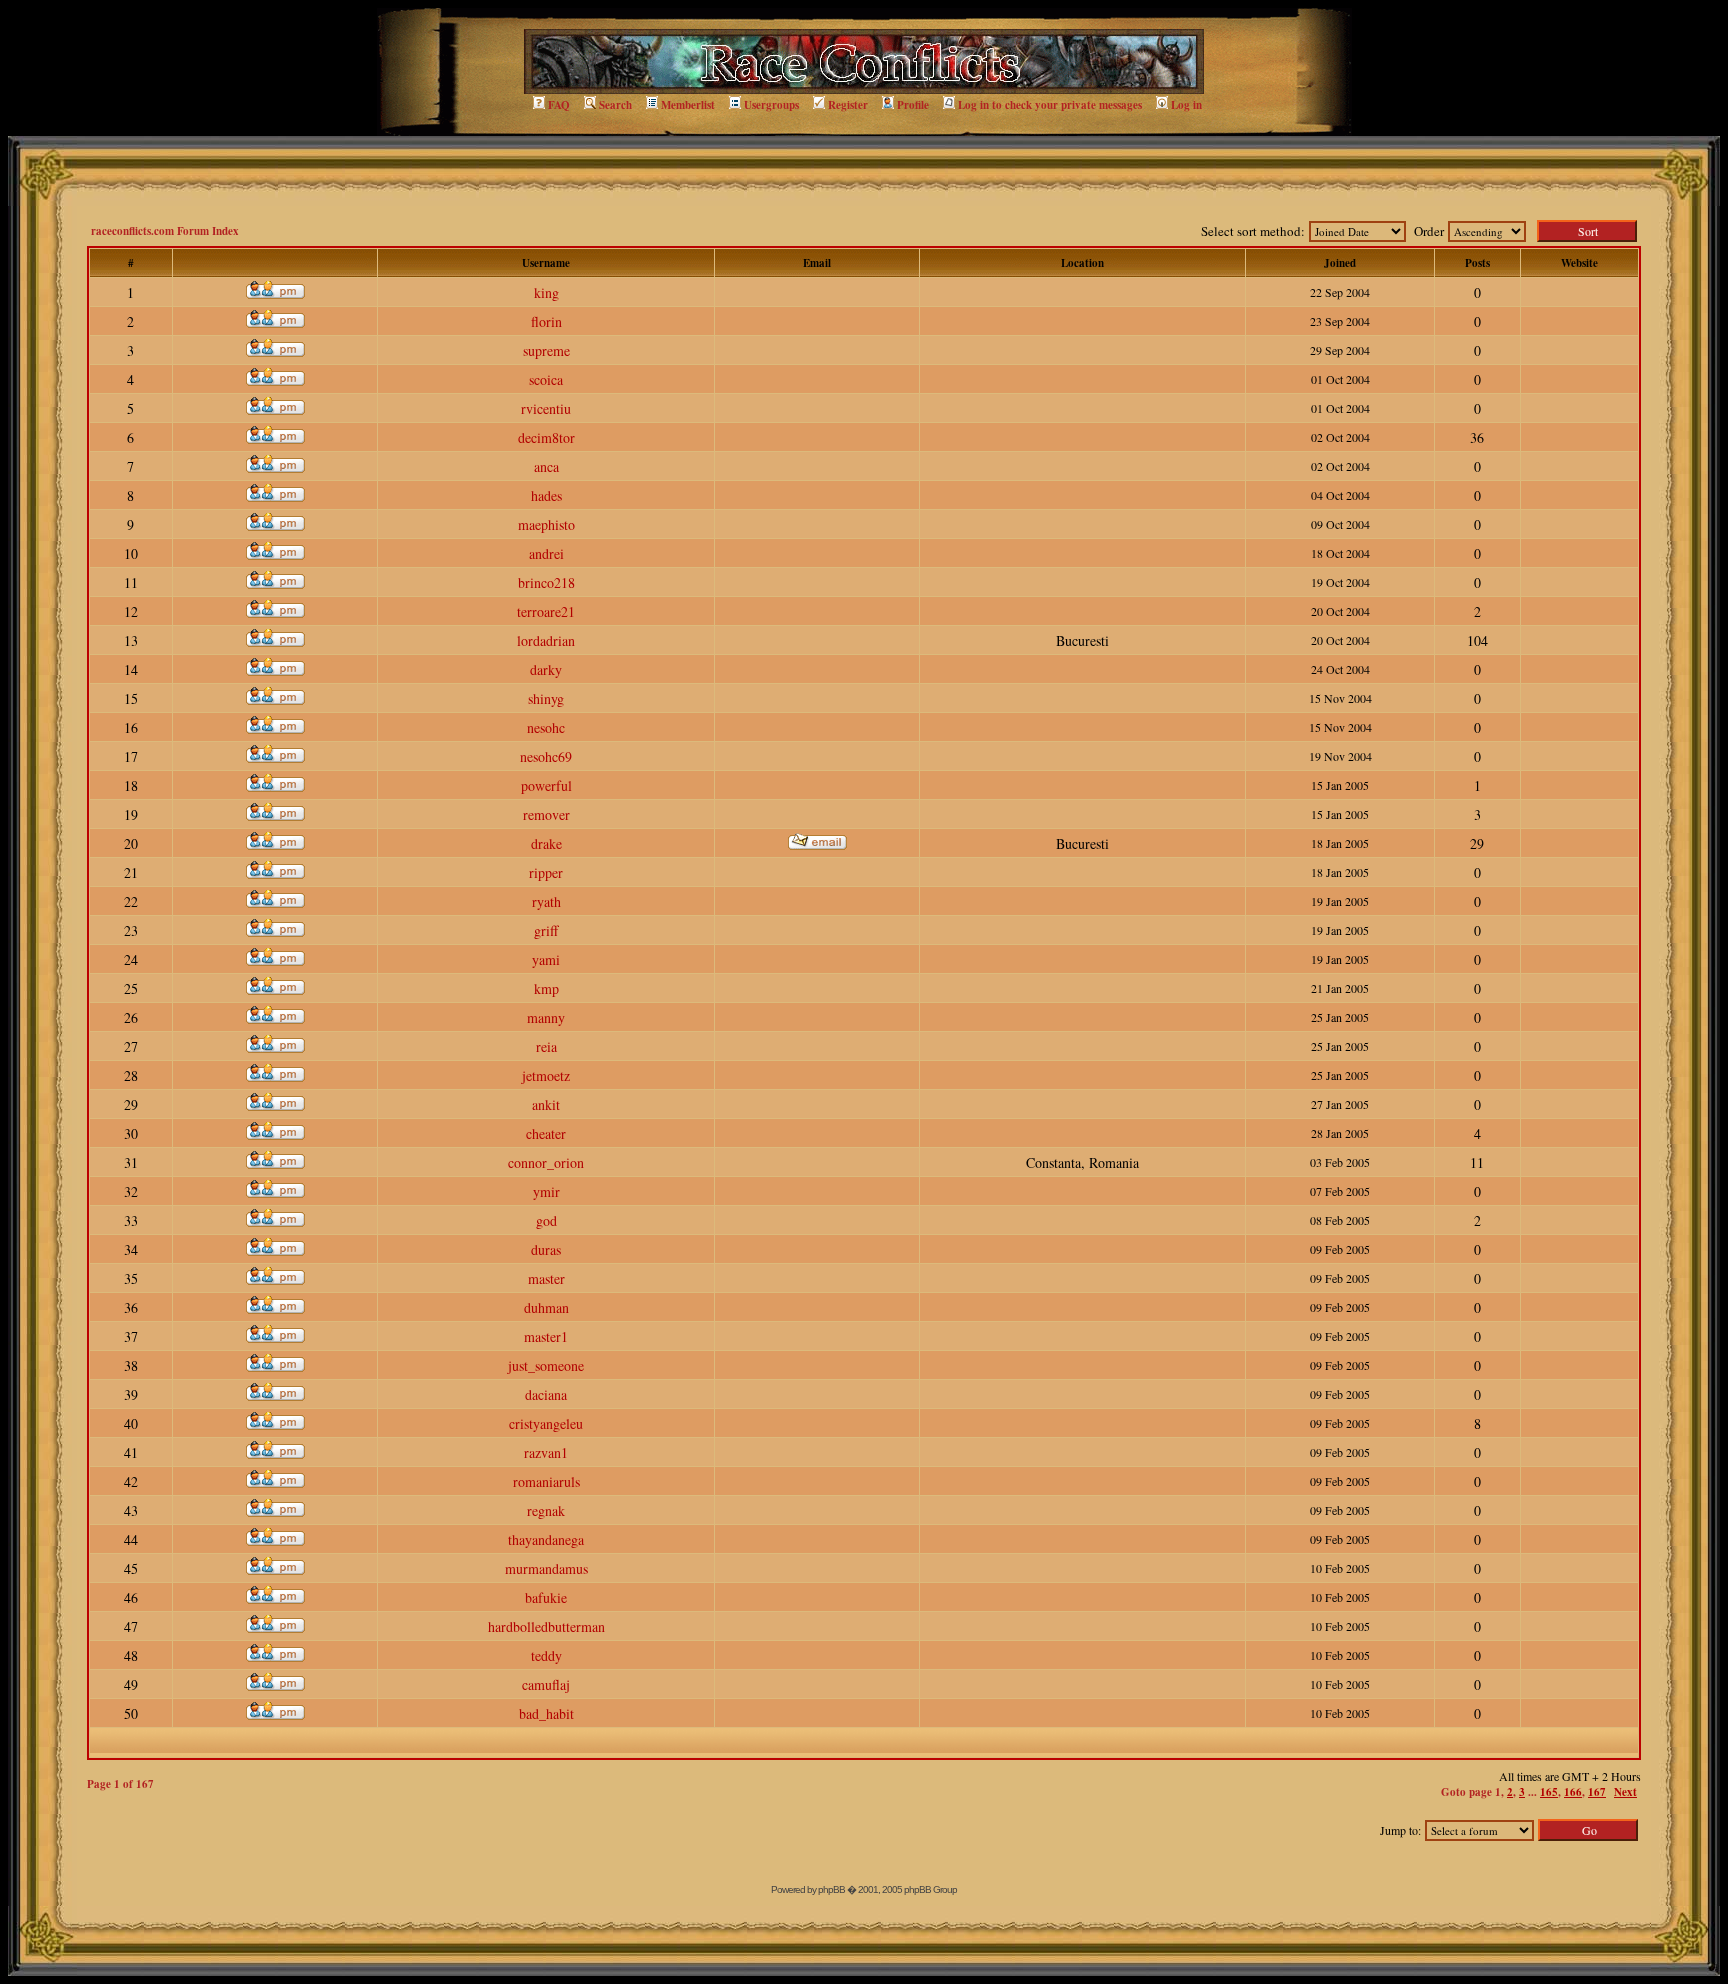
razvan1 (546, 1452)
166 (1573, 1792)
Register (848, 105)
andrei (546, 553)
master (546, 1278)
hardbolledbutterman (546, 1626)
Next (1625, 1792)
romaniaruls (546, 1481)
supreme (546, 350)
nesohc (546, 727)
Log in (1186, 105)
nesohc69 (546, 756)
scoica (546, 379)
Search (615, 105)
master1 (546, 1336)
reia (546, 1046)
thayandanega (546, 1539)
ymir (546, 1191)
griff (546, 930)
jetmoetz (546, 1075)
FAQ (559, 105)
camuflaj (546, 1684)
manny (546, 1017)
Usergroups (771, 105)
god (546, 1220)
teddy (546, 1655)
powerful (546, 785)
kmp (546, 988)
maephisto (546, 524)
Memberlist (688, 105)
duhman (546, 1307)
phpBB (831, 1889)
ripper (546, 872)
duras (546, 1249)
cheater (546, 1133)
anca (546, 466)
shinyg (546, 698)
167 (1597, 1792)
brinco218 (546, 582)
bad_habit (546, 1713)
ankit (546, 1104)
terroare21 (546, 611)
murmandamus (546, 1568)
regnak (546, 1510)
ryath (546, 901)
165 (1549, 1792)
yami (546, 959)
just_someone (546, 1365)
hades (546, 495)
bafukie (546, 1597)
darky (546, 669)
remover (546, 814)
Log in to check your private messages (1050, 105)
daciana (546, 1394)
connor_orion (546, 1162)
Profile (913, 105)
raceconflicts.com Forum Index (165, 231)
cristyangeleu (546, 1423)
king (546, 292)
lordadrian (546, 640)
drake (546, 843)
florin (546, 321)
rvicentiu (546, 408)
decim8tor (546, 437)
